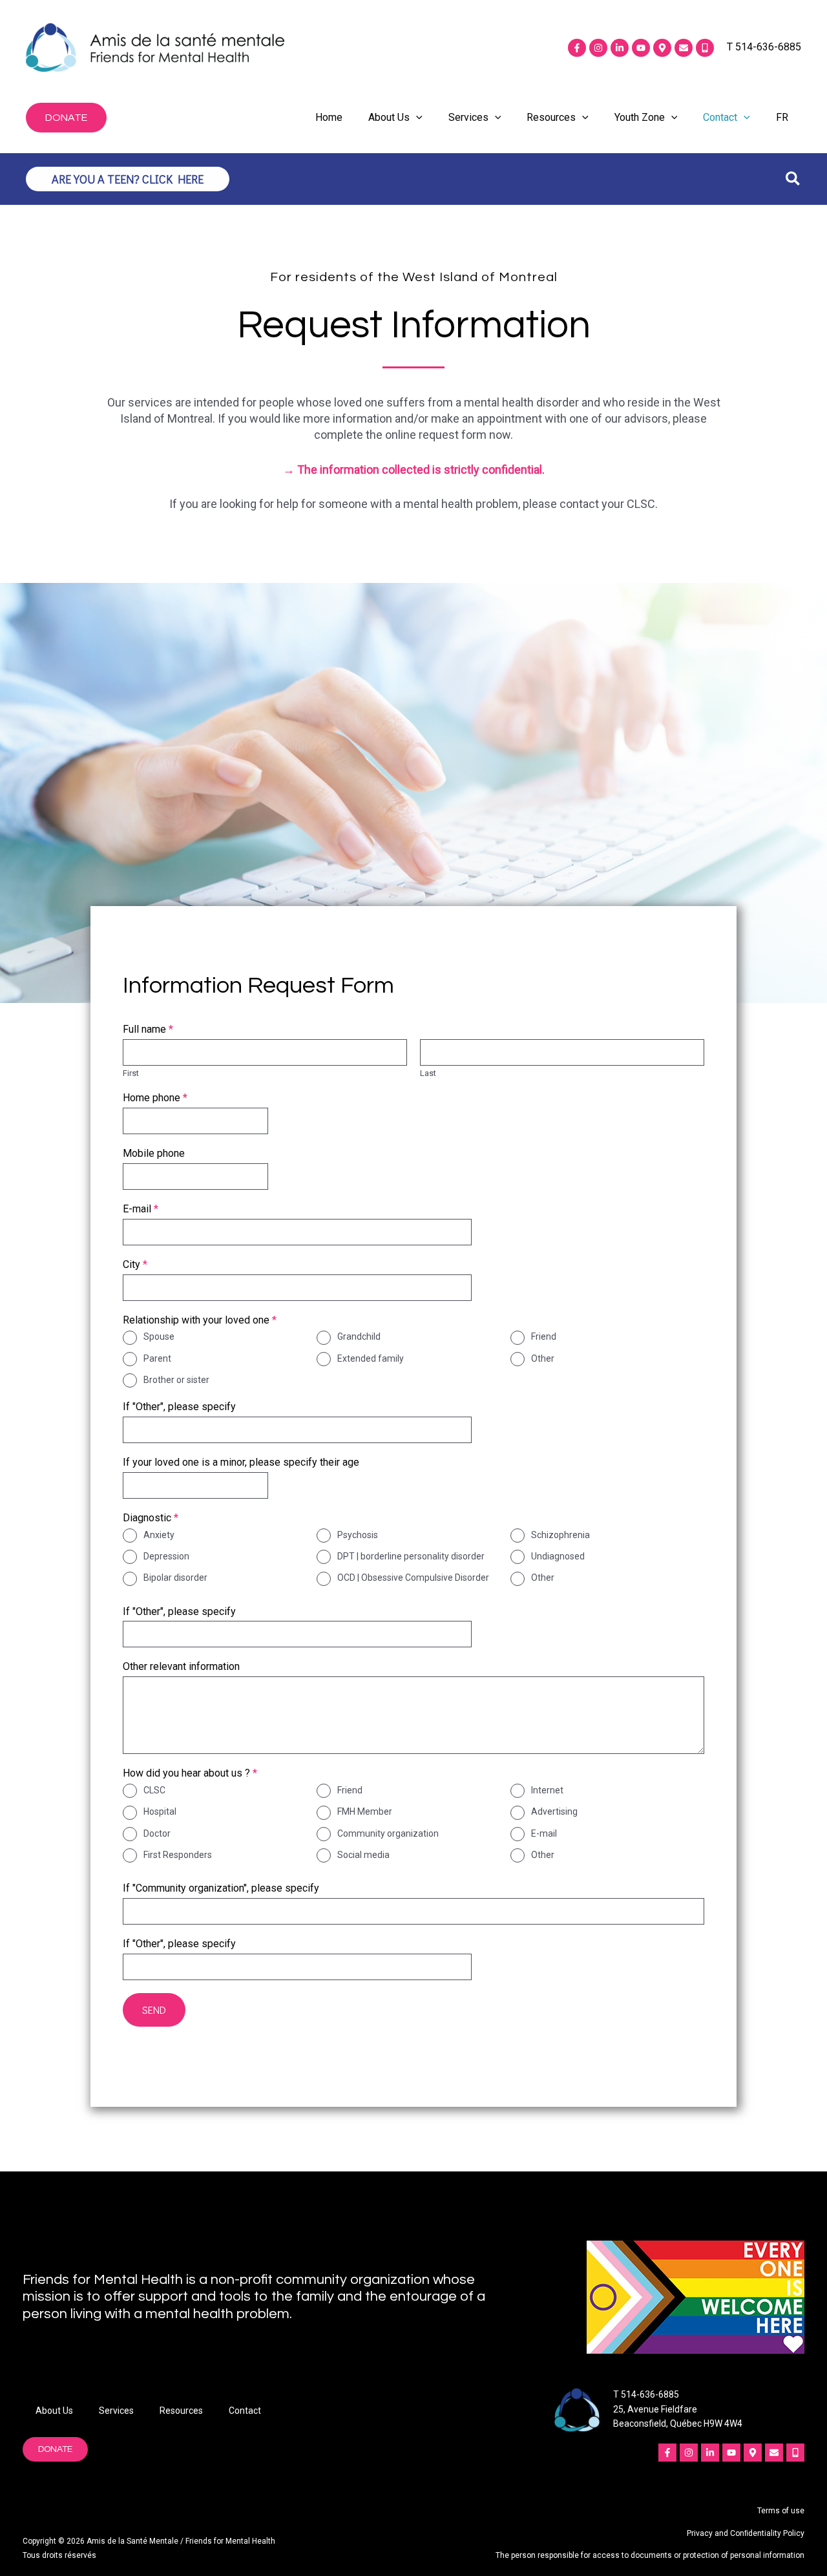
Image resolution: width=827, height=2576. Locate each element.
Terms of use (781, 2511)
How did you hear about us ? (190, 1773)
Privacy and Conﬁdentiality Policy (746, 2533)
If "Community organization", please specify (221, 1888)
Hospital (160, 1811)
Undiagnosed (558, 1556)
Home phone (155, 1098)
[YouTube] (641, 48)
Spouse (159, 1336)
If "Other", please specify (179, 1407)
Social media (363, 1855)
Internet (547, 1790)
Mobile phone (154, 1153)
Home (329, 117)
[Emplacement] (662, 48)
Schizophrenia (560, 1535)
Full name (148, 1029)
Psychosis (358, 1535)
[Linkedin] (620, 48)
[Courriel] (684, 48)
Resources (551, 117)
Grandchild (359, 1336)
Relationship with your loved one (200, 1320)
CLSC (154, 1790)
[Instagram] (598, 48)
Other (543, 1358)
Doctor (157, 1833)
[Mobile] (705, 48)
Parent (157, 1358)
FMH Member (365, 1811)
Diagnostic (151, 1518)
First (131, 1073)
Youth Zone (640, 117)
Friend (544, 1336)
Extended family (371, 1358)
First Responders (178, 1855)
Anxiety (159, 1535)
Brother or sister (176, 1380)
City (135, 1264)
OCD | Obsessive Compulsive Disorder (413, 1578)
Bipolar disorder (175, 1578)
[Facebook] (577, 48)
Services (468, 117)
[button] (66, 118)
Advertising (554, 1811)
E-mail (141, 1209)
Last (428, 1073)
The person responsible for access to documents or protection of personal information (650, 2555)
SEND (154, 2010)
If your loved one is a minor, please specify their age (241, 1462)
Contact (720, 117)
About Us (389, 117)
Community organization (388, 1833)
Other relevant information (181, 1666)
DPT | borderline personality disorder (411, 1556)
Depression (166, 1556)
